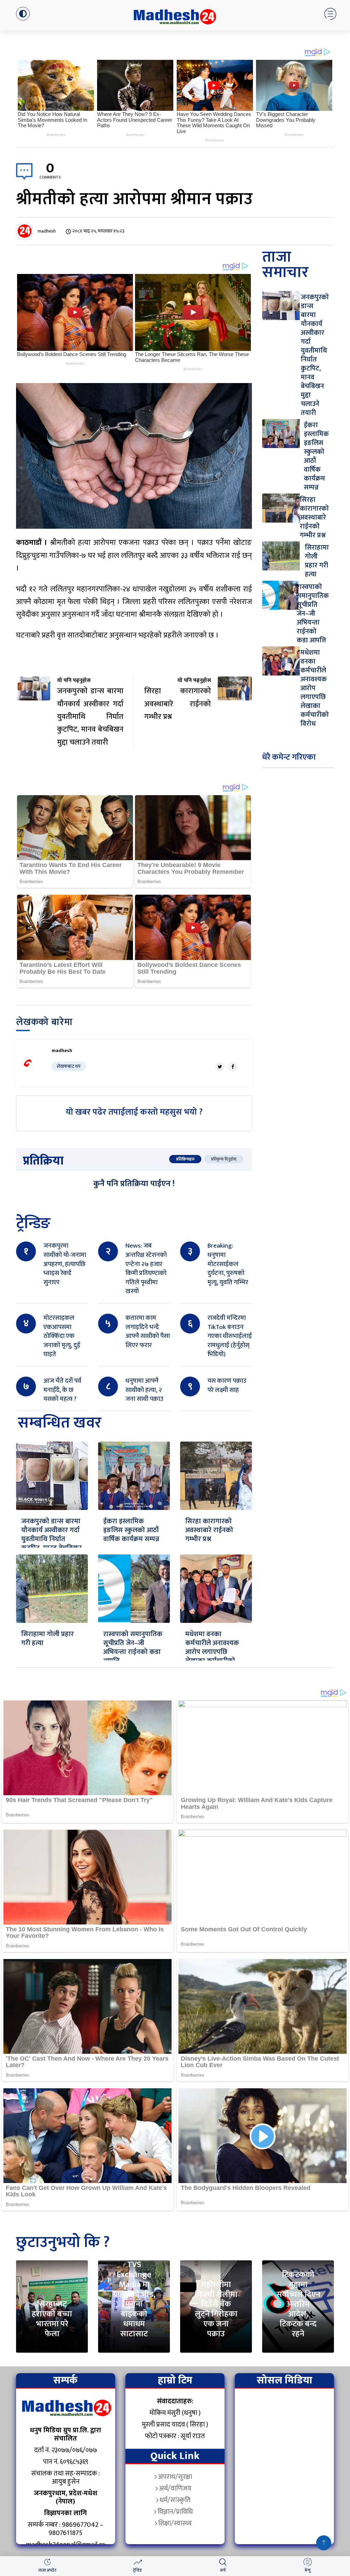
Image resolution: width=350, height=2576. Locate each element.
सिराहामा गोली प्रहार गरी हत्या (48, 1639)
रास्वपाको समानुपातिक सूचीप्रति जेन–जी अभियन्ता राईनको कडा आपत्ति (133, 1647)
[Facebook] (233, 1067)
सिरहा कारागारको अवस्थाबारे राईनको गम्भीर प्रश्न (209, 1530)
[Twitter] (220, 1067)
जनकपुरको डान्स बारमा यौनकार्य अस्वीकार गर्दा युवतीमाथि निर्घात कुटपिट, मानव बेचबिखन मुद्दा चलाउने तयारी (51, 1539)
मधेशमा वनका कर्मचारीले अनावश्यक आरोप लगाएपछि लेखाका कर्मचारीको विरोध (212, 1652)
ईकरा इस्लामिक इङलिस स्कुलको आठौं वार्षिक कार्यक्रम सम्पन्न (131, 1530)
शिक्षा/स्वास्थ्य (175, 2523)
